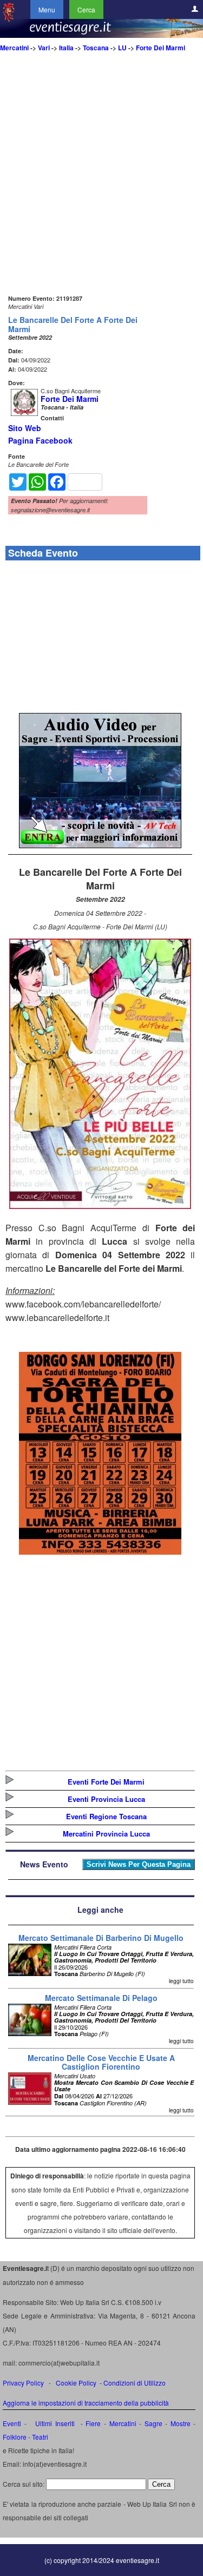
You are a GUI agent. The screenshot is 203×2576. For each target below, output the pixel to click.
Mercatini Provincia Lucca (106, 1834)
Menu (47, 9)
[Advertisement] (101, 191)
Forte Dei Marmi (161, 48)
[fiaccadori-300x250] (100, 845)
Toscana (96, 48)
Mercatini (14, 48)
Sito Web (25, 428)
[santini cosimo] (100, 1551)
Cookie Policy (76, 2383)
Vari (44, 48)
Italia (66, 48)
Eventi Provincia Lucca (106, 1799)
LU (122, 48)
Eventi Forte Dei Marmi (106, 1782)
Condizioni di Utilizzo (135, 2383)
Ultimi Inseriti (54, 2423)
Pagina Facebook (40, 440)
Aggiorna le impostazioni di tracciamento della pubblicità (86, 2403)
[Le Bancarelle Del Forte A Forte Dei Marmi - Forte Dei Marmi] (100, 1206)
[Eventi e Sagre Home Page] (9, 19)
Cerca (86, 9)
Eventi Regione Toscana (106, 1816)
